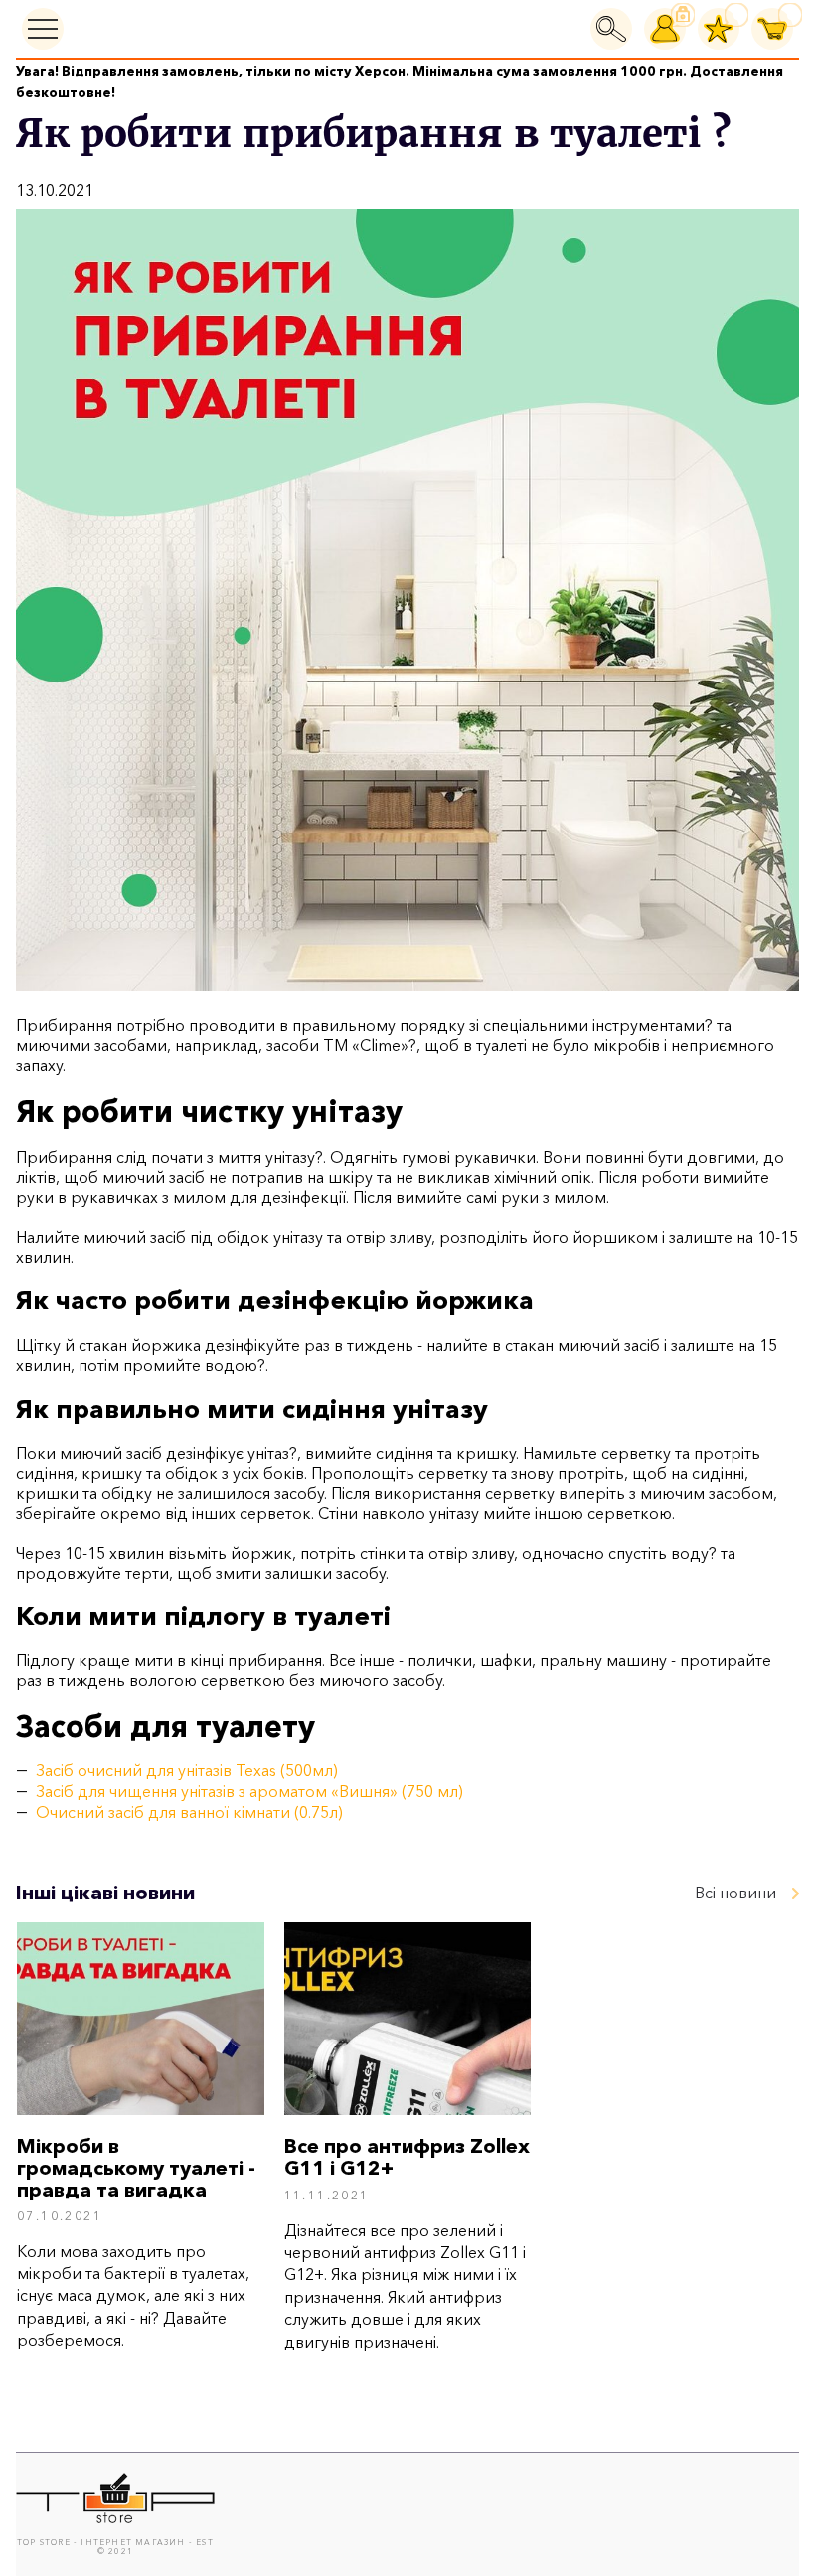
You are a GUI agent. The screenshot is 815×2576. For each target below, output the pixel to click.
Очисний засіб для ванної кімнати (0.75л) (189, 1812)
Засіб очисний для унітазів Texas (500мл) (187, 1770)
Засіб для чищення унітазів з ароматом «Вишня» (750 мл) (249, 1791)
